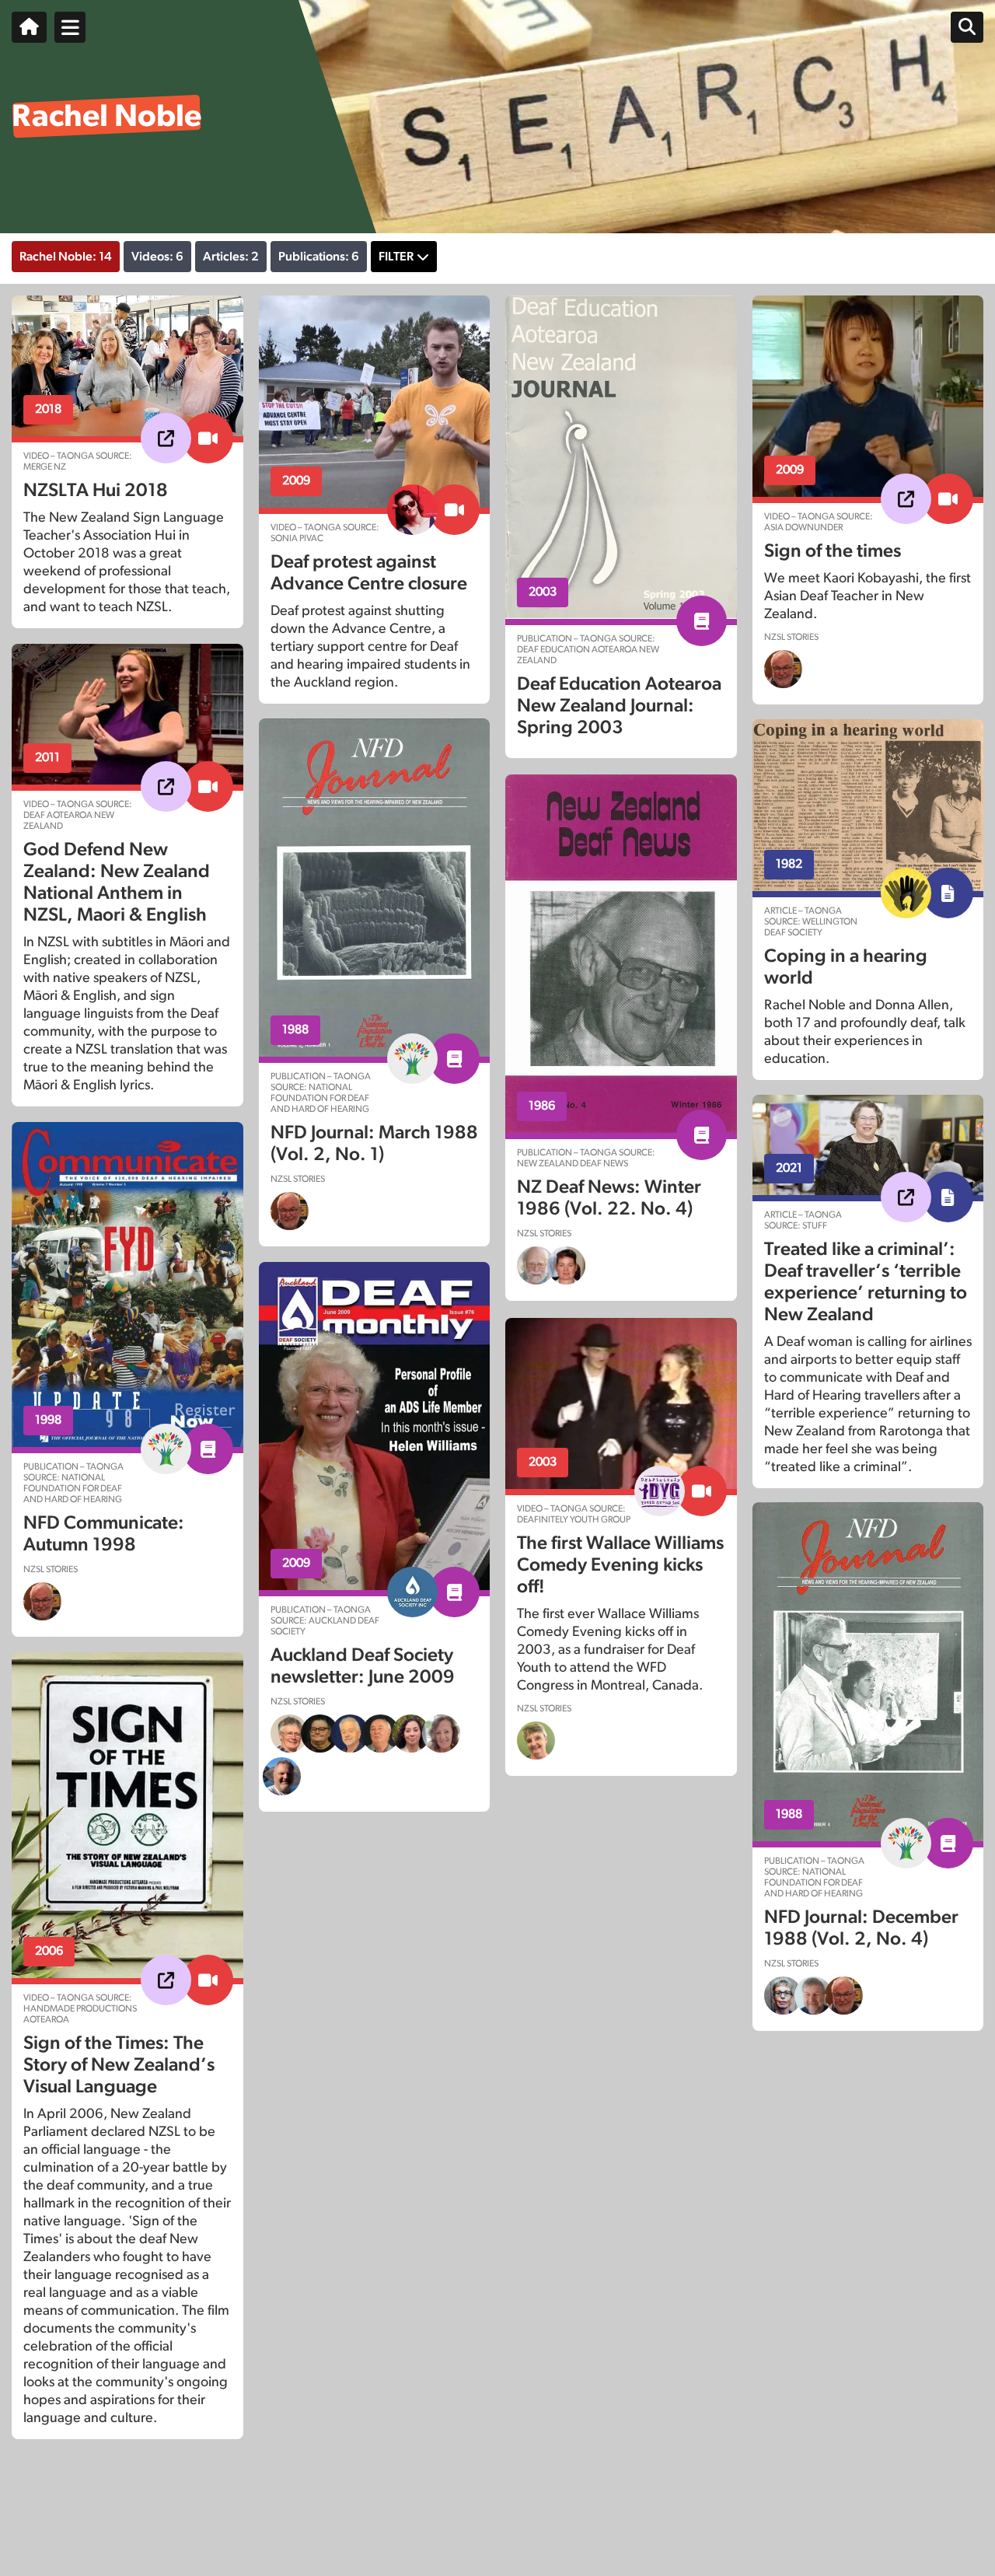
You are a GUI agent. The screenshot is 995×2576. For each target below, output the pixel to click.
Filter (396, 257)
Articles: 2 (231, 257)
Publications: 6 (319, 257)
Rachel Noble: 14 (66, 257)
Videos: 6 (157, 257)
